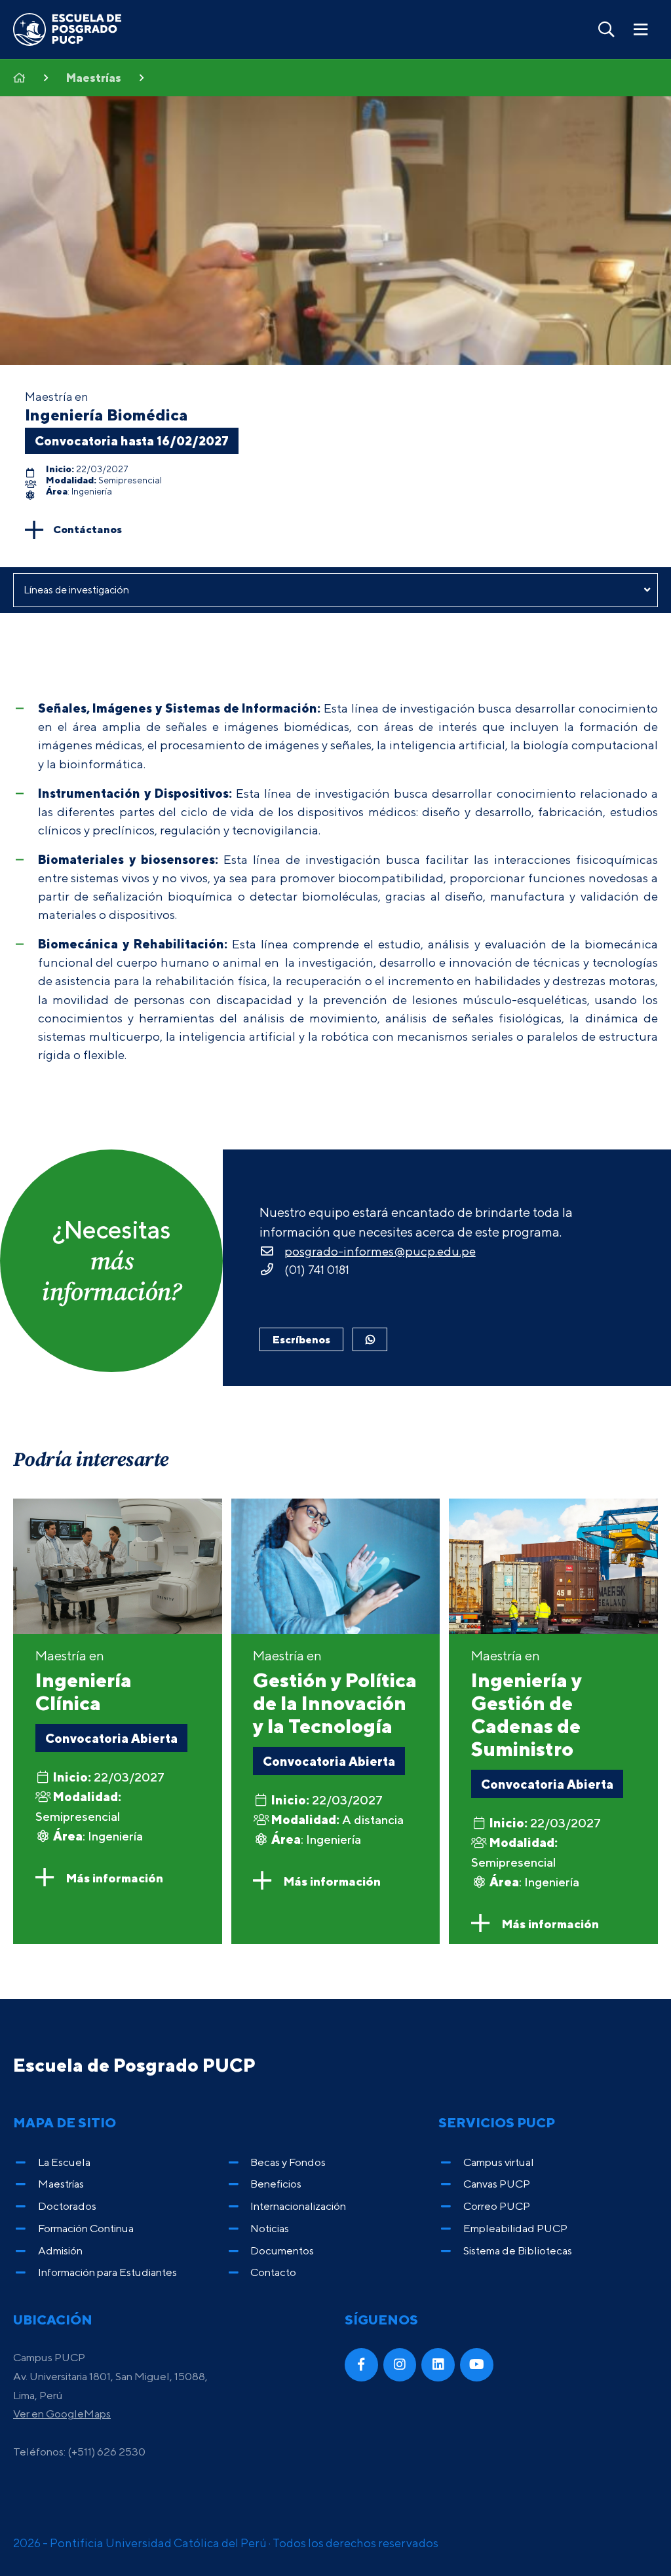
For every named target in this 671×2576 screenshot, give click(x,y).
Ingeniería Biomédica (106, 415)
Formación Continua (86, 2228)
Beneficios (276, 2184)
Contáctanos (87, 529)
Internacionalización (298, 2206)
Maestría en (84, 1681)
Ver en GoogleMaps (62, 2414)
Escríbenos (301, 1339)
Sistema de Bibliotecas (518, 2250)
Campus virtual (499, 2162)
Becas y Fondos (288, 2162)
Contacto (273, 2272)
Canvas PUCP (497, 2184)
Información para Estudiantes (107, 2272)
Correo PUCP (497, 2206)
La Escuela (64, 2162)
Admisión (60, 2250)
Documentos (282, 2250)
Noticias (270, 2228)
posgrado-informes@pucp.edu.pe (380, 1251)
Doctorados (67, 2206)
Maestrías (94, 78)
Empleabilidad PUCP (515, 2228)
